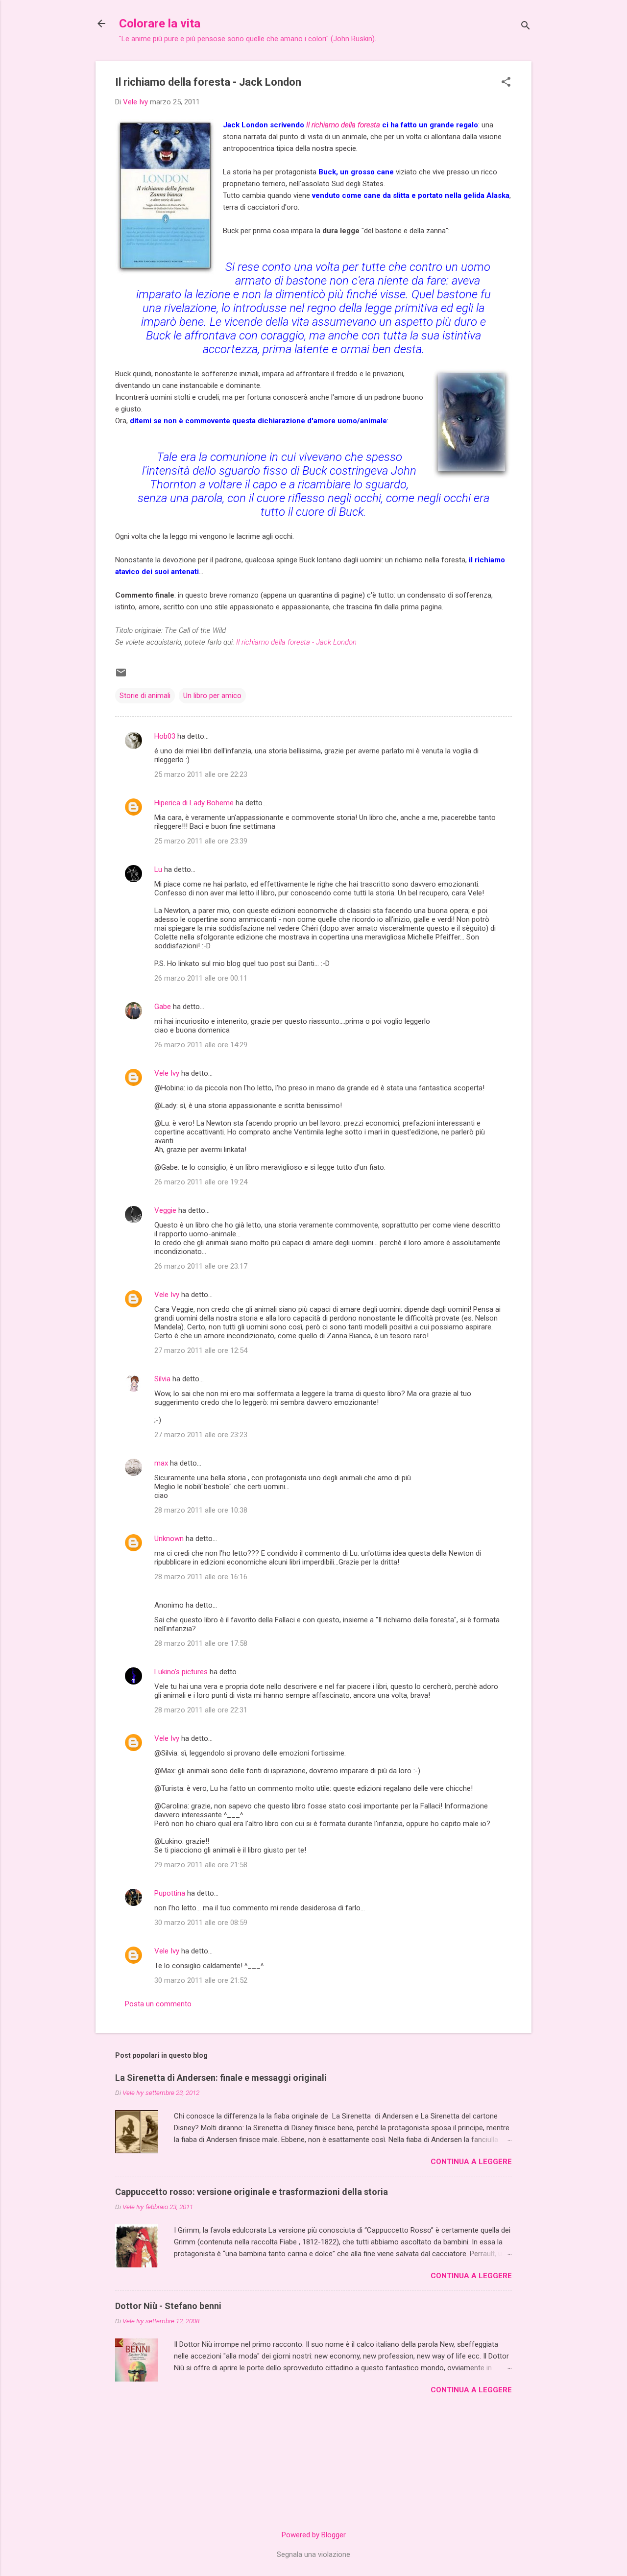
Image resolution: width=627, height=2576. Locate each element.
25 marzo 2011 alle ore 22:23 (201, 774)
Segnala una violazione (313, 2554)
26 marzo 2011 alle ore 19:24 (201, 1182)
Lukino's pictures (181, 1672)
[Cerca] (526, 27)
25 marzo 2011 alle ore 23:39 (201, 841)
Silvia (162, 1379)
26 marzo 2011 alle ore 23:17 (201, 1266)
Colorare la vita (160, 24)
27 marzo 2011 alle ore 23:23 (201, 1435)
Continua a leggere (471, 2162)
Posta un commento (158, 2004)
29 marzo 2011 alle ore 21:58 (201, 1865)
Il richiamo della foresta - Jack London (296, 642)
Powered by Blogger (314, 2535)
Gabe (163, 1007)
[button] (506, 83)
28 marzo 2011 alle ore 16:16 (201, 1577)
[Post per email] (121, 676)
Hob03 (165, 736)
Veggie (165, 1210)
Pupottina (170, 1893)
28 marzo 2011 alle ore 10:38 (201, 1510)
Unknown (169, 1539)
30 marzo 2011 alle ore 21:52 (201, 1980)
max (161, 1463)
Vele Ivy (167, 1073)
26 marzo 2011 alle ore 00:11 (201, 978)
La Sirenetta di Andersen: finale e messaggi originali (221, 2078)
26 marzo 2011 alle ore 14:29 (201, 1045)
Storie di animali (145, 696)
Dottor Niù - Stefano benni (168, 2306)
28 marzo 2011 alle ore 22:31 (201, 1710)
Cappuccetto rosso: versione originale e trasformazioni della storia (252, 2192)
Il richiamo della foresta (343, 125)
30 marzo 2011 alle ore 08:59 (201, 1923)
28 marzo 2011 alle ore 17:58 (201, 1643)
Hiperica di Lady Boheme (194, 803)
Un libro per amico (212, 696)
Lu (158, 869)
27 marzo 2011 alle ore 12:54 (201, 1350)
